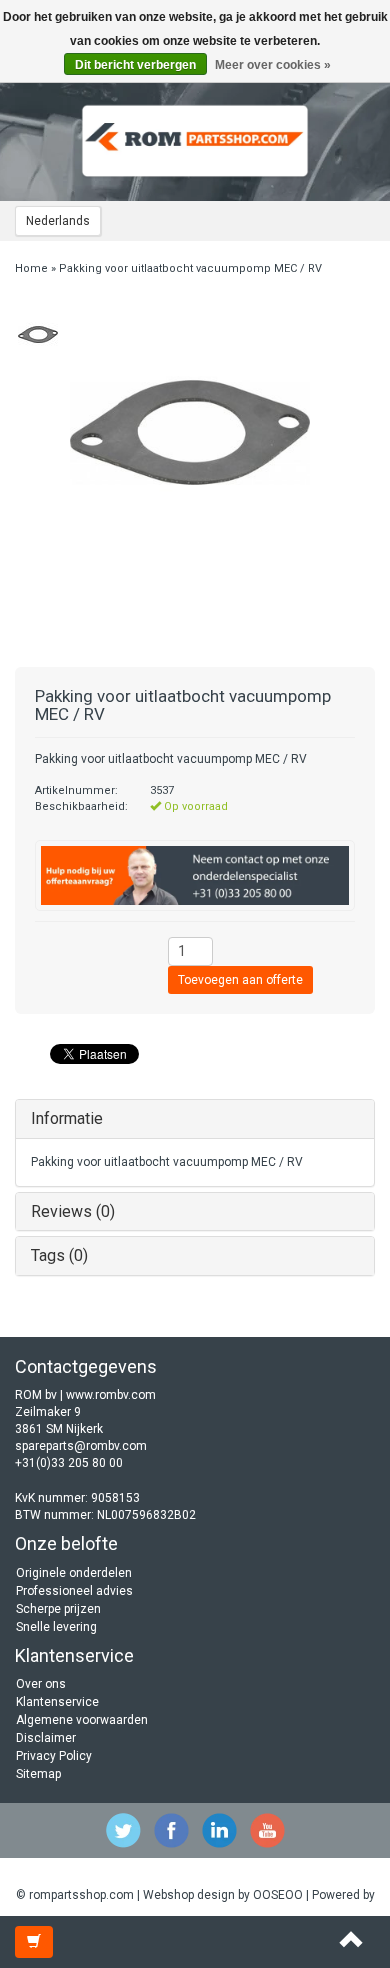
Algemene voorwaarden (82, 1720)
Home (31, 268)
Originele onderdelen (74, 1573)
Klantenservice (57, 1702)
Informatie (67, 1118)
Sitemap (38, 1774)
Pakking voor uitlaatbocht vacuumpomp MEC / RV (190, 268)
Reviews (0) (73, 1211)
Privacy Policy (54, 1756)
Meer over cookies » (273, 65)
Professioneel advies (74, 1591)
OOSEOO (278, 1895)
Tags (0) (59, 1255)
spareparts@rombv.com (81, 1446)
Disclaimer (46, 1738)
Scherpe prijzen (58, 1609)
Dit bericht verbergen (135, 65)
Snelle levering (56, 1627)
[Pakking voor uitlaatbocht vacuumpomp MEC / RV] (37, 334)
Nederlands (58, 221)
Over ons (41, 1684)
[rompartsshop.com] (195, 141)
